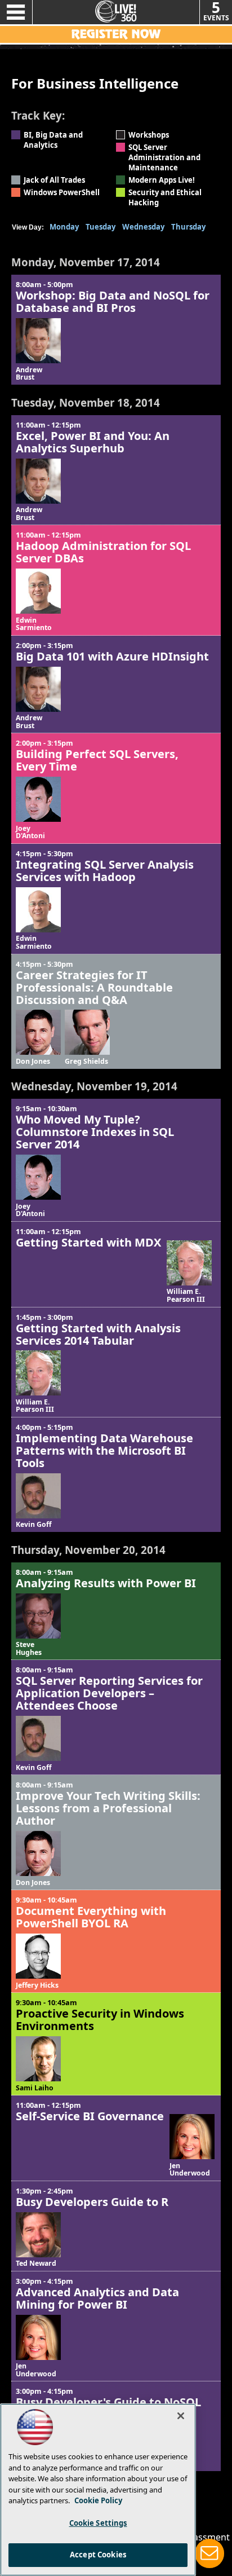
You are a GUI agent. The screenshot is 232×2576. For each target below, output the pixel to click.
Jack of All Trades (54, 180)
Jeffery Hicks (37, 1985)
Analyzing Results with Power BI (106, 1583)
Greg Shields (86, 1062)
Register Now (116, 34)
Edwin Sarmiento (34, 624)
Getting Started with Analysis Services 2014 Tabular (98, 1334)
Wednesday (143, 227)
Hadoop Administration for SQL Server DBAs (103, 552)
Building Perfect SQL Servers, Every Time (97, 760)
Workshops (149, 135)
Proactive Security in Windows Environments (100, 2020)
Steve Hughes (29, 1648)
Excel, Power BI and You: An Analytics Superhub (93, 442)
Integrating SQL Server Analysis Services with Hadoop (105, 871)
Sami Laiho (35, 2088)
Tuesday (101, 227)
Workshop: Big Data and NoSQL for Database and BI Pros (113, 301)
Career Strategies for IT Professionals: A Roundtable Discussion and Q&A (94, 987)
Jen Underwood (190, 2170)
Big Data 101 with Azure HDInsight (112, 656)
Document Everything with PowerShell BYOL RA (91, 1917)
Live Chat (209, 2553)
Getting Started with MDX (88, 1242)
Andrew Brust (29, 374)
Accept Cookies (98, 2555)
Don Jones (33, 1062)
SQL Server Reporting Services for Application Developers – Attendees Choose (109, 1693)
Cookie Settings (98, 2523)
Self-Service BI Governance (90, 2116)
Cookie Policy (98, 2500)
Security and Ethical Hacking (165, 197)
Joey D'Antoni (30, 832)
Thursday (188, 227)
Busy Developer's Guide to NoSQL (108, 2402)
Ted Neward (36, 2264)
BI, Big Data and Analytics (53, 140)
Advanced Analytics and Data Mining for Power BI (97, 2298)
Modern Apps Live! (162, 180)
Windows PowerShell (62, 192)
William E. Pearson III (186, 1295)
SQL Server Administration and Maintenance (164, 157)
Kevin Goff (34, 1525)
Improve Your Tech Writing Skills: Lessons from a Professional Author (108, 1808)
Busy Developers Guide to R (92, 2202)
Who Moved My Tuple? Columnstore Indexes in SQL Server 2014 (95, 1132)
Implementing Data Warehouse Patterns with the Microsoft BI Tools (104, 1450)
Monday (64, 227)
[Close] (181, 2416)
